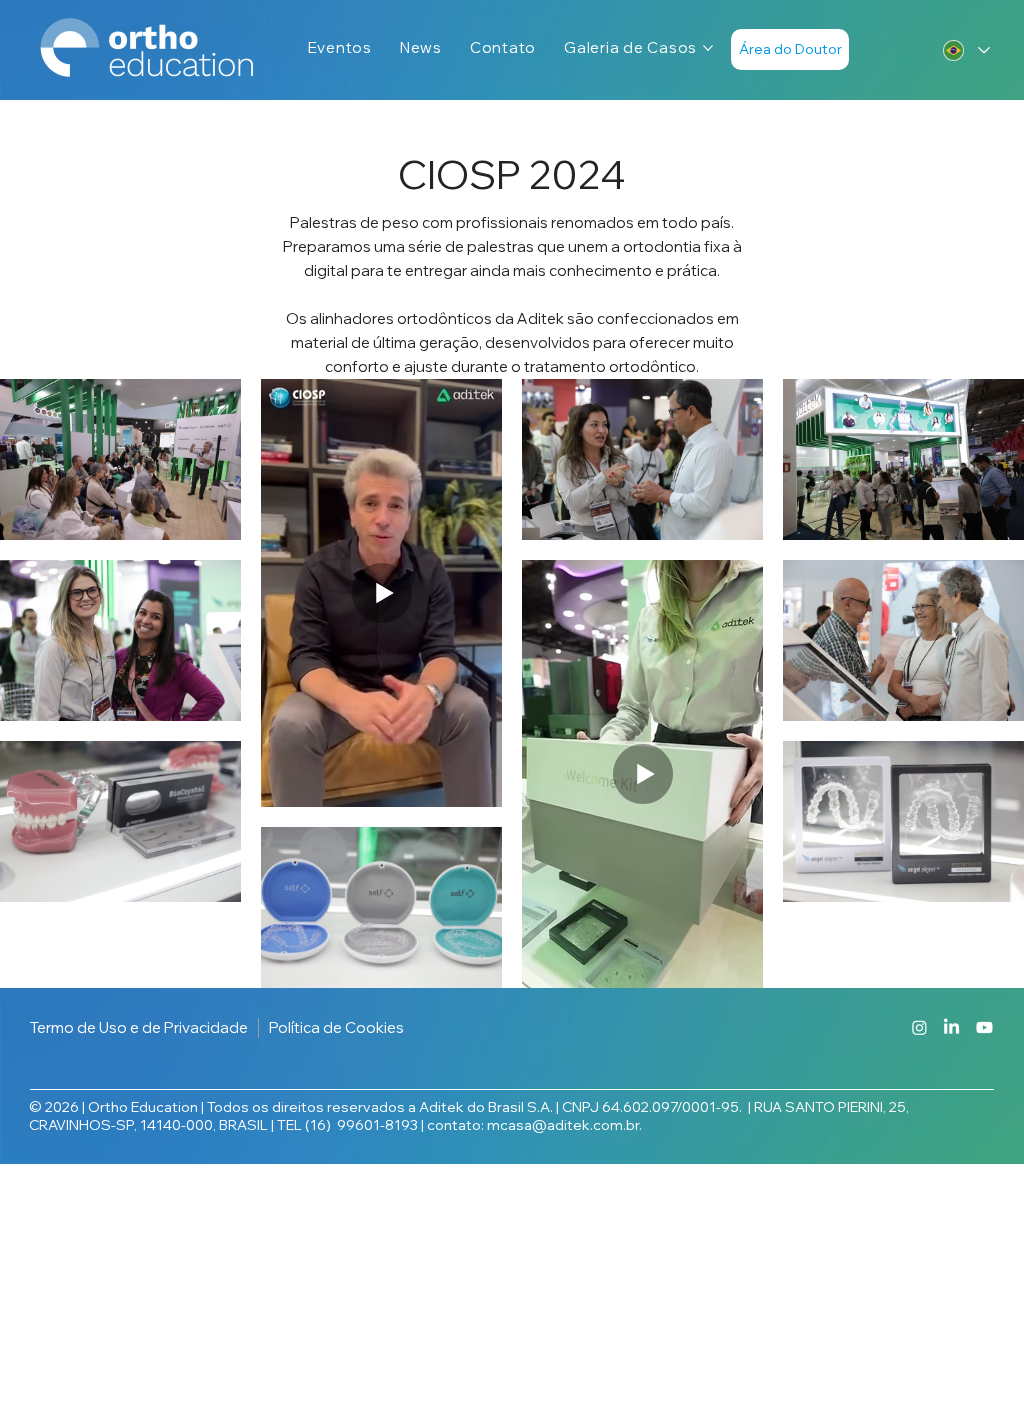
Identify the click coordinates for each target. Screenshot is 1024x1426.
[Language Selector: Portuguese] (960, 50)
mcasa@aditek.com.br (563, 1125)
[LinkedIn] (951, 1027)
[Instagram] (919, 1027)
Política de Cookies (336, 1027)
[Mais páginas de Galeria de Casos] (708, 48)
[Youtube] (984, 1027)
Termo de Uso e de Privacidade (139, 1027)
